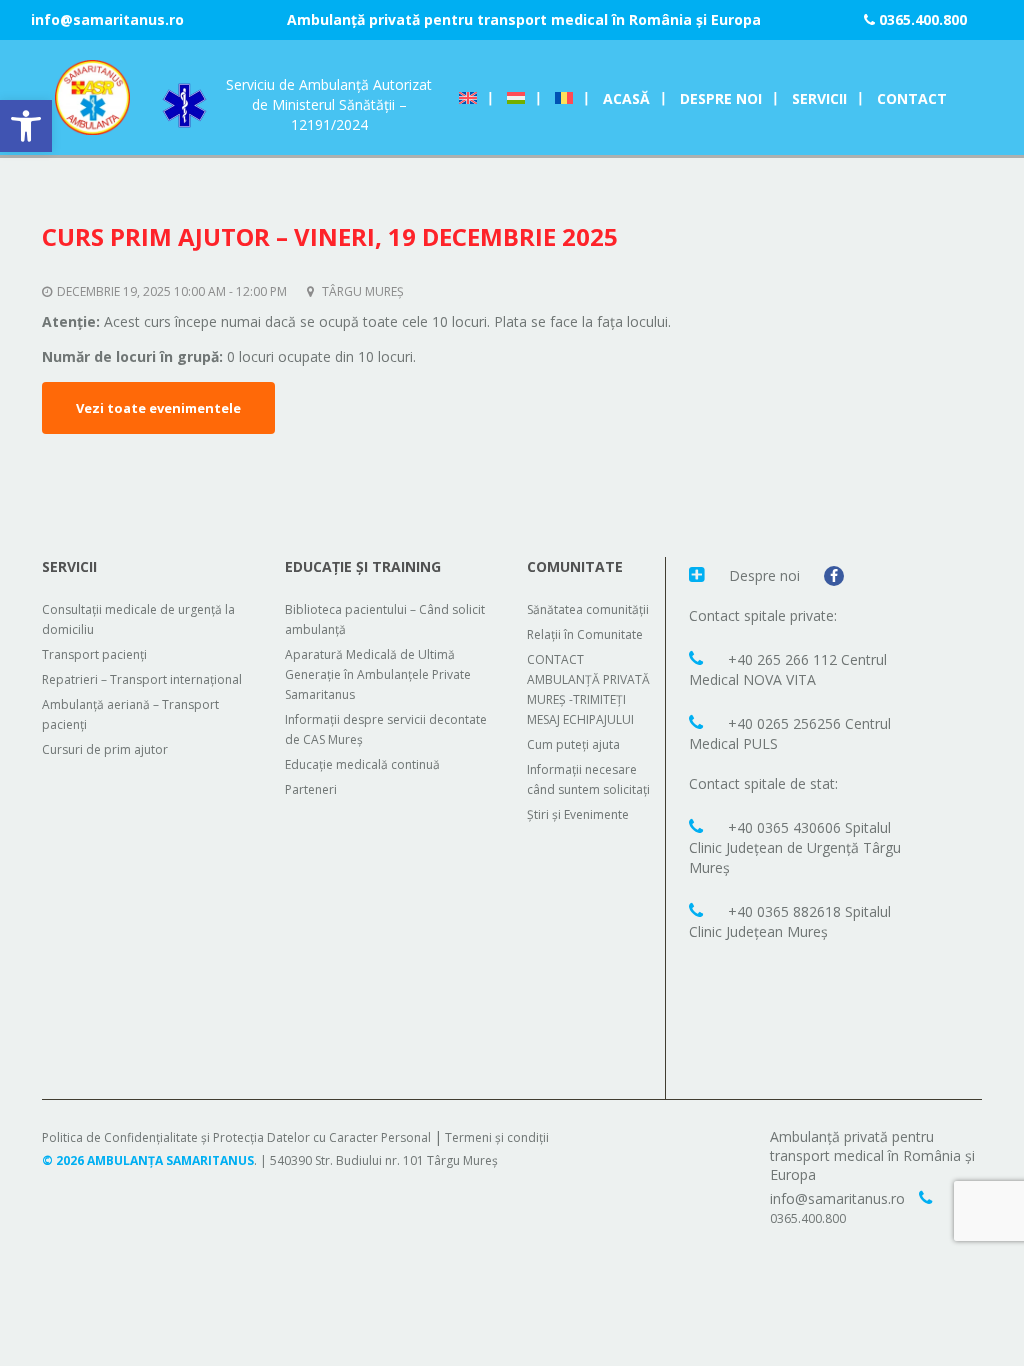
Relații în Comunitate (585, 634)
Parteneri (311, 789)
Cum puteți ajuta (573, 744)
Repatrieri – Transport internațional (142, 679)
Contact (912, 98)
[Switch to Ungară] (516, 98)
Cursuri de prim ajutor (105, 749)
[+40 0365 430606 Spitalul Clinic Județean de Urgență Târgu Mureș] (698, 826)
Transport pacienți (94, 654)
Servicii (819, 98)
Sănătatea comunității (588, 609)
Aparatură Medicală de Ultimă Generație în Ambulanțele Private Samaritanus (378, 674)
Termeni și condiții (497, 1137)
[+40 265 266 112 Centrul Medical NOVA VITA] (698, 658)
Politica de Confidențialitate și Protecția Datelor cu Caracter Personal (236, 1137)
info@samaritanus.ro (107, 19)
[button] (26, 126)
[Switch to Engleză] (468, 98)
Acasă (626, 98)
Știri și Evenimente (578, 814)
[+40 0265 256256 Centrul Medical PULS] (698, 722)
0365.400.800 (921, 19)
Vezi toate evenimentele (158, 408)
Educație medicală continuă (362, 764)
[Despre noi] (699, 574)
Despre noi (721, 98)
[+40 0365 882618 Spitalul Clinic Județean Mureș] (698, 910)
